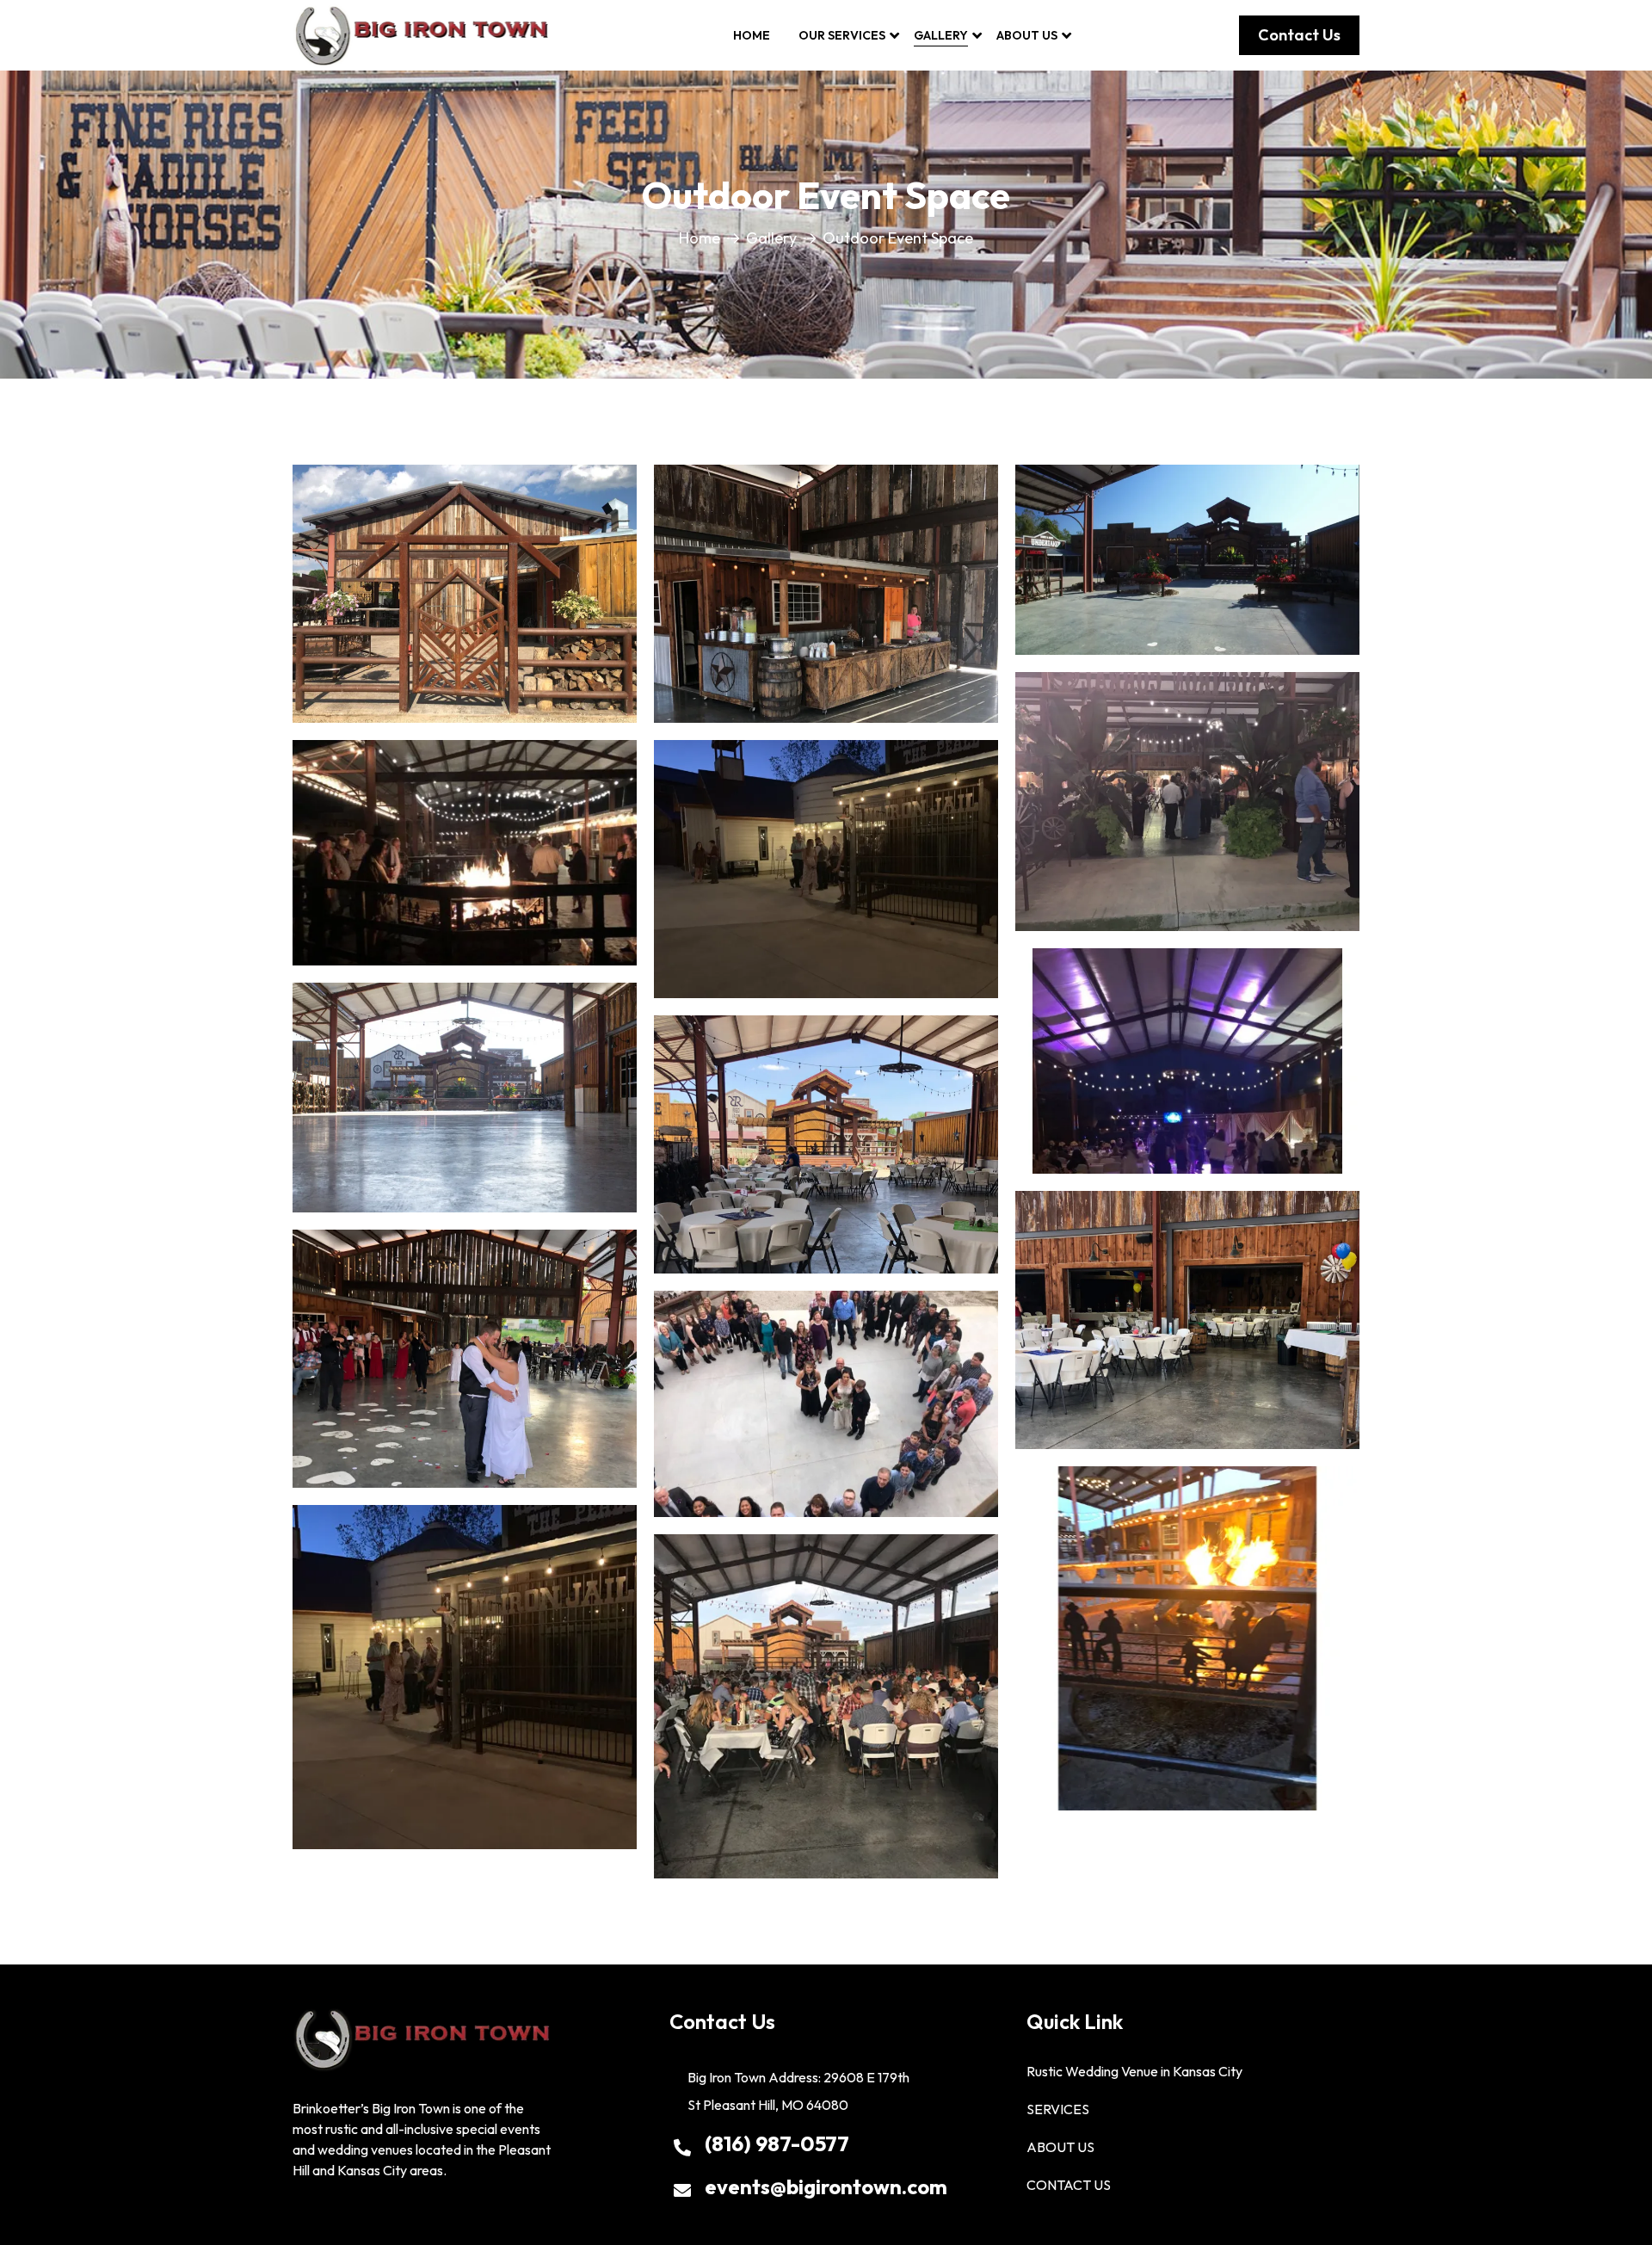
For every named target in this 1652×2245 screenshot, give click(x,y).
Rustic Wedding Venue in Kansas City (1134, 2071)
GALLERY (941, 35)
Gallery (771, 238)
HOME (752, 35)
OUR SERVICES (842, 35)
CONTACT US (1069, 2185)
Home (700, 238)
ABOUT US (1027, 35)
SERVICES (1058, 2109)
